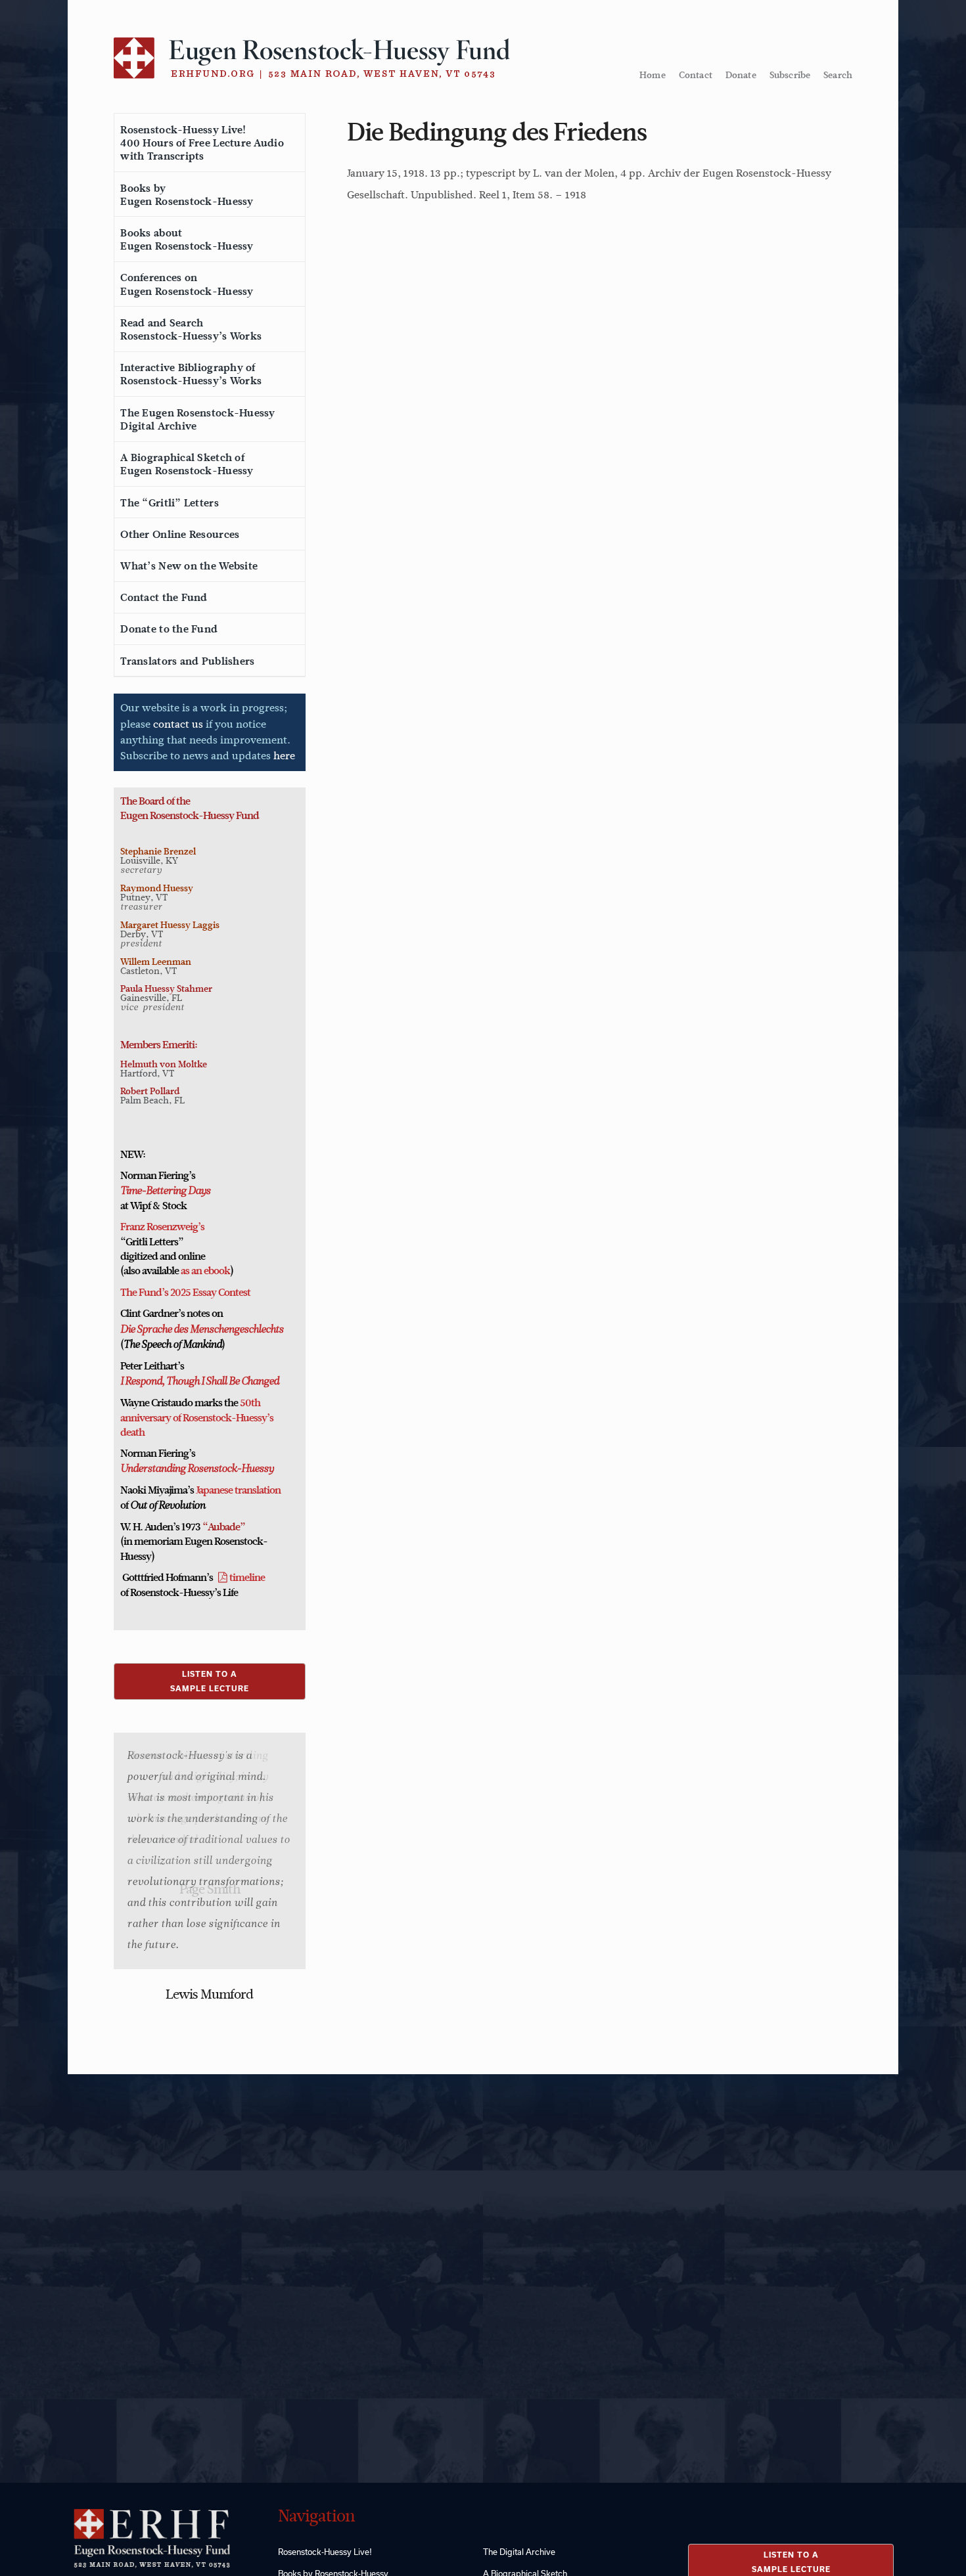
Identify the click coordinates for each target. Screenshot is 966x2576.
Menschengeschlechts (236, 1330)
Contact (696, 75)
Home (653, 75)
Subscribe (790, 75)
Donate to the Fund (169, 629)
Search (838, 75)
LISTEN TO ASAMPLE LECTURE (210, 1681)
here (284, 756)
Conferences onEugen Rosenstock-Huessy (187, 284)
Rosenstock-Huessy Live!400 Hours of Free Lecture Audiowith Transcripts (202, 143)
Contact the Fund (164, 598)
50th (250, 1403)
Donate (741, 75)
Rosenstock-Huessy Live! (325, 2552)
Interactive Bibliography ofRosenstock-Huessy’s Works (191, 374)
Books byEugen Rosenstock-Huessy (187, 195)
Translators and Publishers (187, 661)
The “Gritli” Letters (169, 503)
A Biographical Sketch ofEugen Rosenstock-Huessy (187, 464)
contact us (178, 724)
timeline (247, 1578)
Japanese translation (238, 1490)
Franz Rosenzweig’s (162, 1227)
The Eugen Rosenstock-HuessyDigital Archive (197, 420)
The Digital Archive (519, 2552)
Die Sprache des (154, 1330)
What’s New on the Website (189, 566)
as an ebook (205, 1271)
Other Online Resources (180, 535)
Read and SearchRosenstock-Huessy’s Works (191, 330)
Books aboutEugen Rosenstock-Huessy (187, 240)
